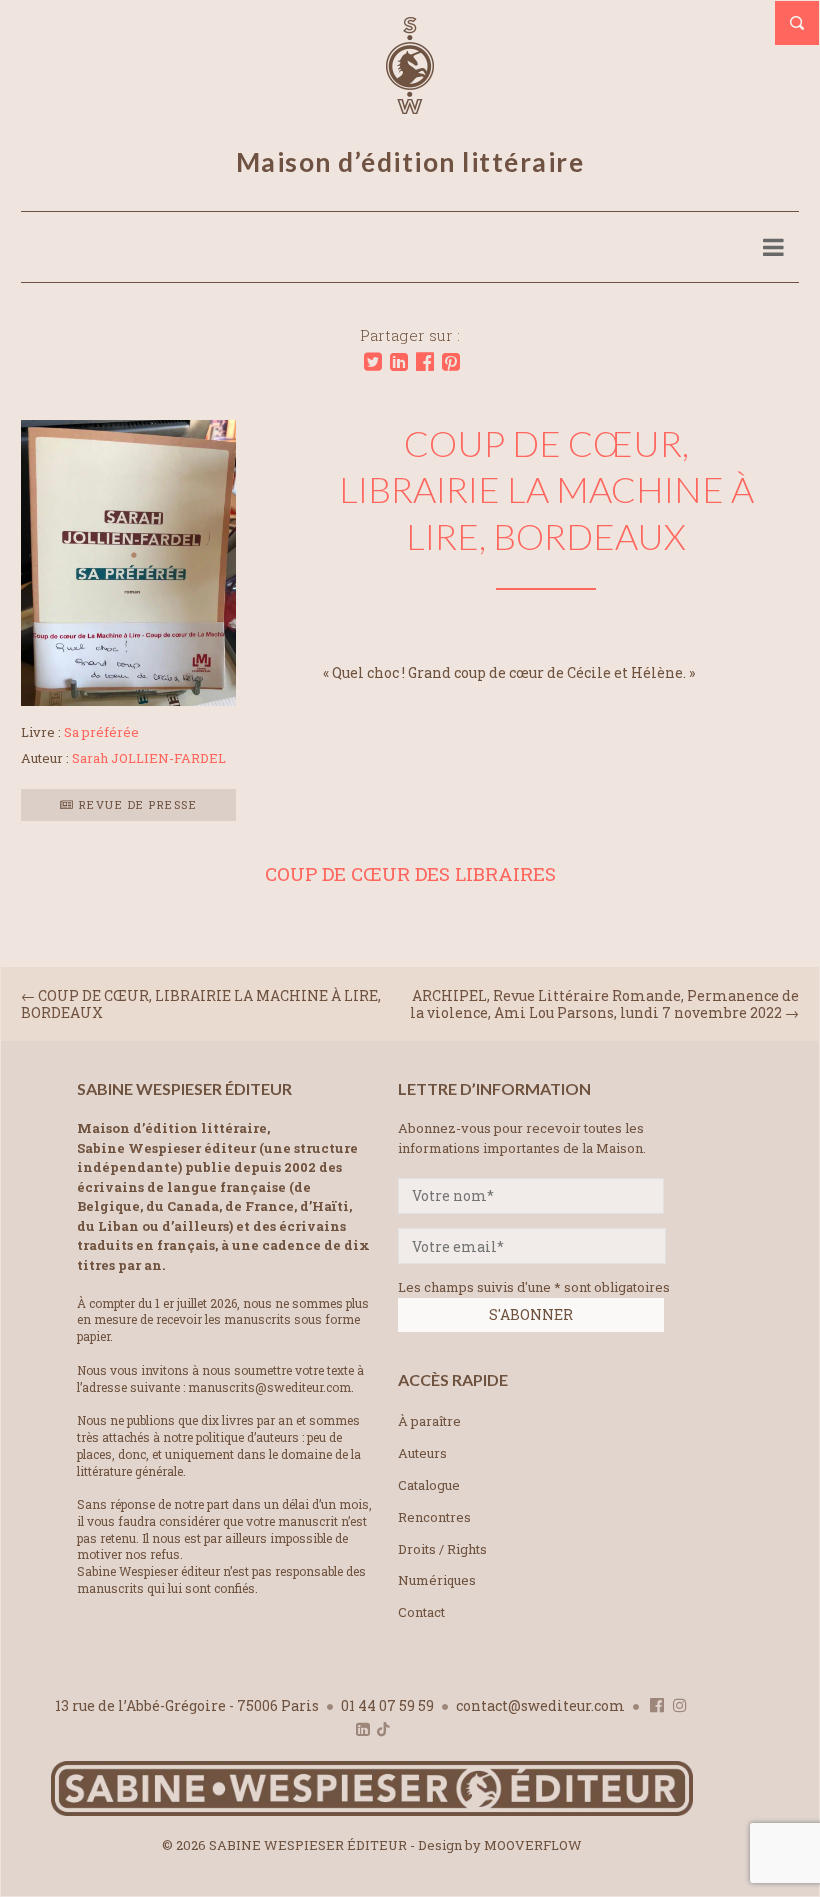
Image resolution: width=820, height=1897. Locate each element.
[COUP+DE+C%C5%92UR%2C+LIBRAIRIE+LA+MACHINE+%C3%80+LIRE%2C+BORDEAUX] (373, 362)
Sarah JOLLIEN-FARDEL (149, 758)
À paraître (429, 1421)
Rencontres (434, 1517)
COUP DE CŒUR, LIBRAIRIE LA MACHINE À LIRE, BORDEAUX (201, 1004)
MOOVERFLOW (533, 1845)
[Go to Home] (372, 1811)
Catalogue (429, 1485)
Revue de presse (135, 804)
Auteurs (422, 1453)
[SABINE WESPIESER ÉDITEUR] (410, 105)
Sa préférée (101, 732)
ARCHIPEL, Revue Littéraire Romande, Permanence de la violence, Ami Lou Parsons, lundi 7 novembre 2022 (604, 1004)
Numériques (437, 1580)
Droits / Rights (442, 1549)
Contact (421, 1612)
